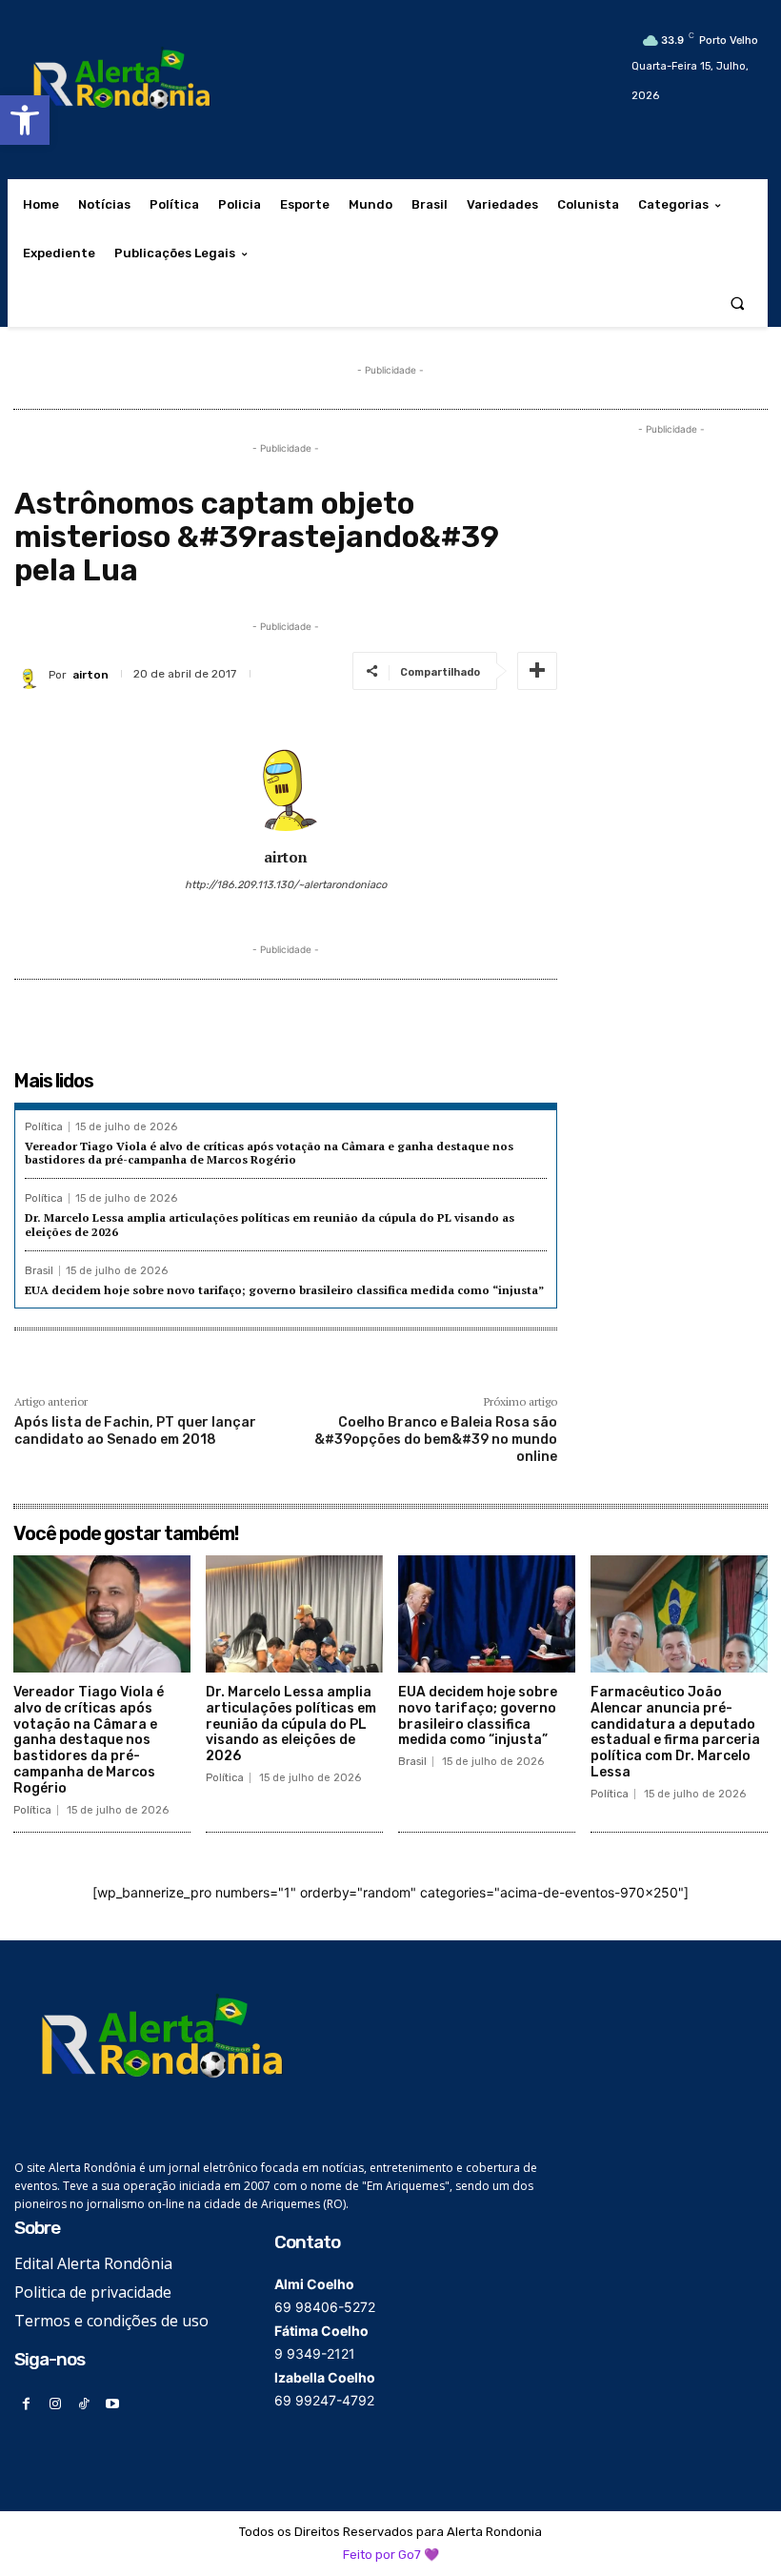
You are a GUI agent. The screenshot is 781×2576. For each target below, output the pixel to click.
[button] (25, 120)
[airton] (31, 675)
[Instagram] (55, 2404)
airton (90, 675)
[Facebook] (26, 2404)
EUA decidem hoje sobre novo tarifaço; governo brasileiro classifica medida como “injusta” (284, 1290)
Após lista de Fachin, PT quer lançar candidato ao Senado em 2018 (135, 1431)
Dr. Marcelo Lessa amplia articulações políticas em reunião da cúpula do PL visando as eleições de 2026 (291, 1724)
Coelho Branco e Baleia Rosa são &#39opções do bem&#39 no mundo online (436, 1440)
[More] (537, 671)
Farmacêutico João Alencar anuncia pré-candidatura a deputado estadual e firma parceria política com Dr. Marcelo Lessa (675, 1732)
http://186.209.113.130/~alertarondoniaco (286, 885)
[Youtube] (113, 2404)
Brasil (39, 1271)
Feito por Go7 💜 (391, 2555)
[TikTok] (83, 2404)
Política (44, 1127)
